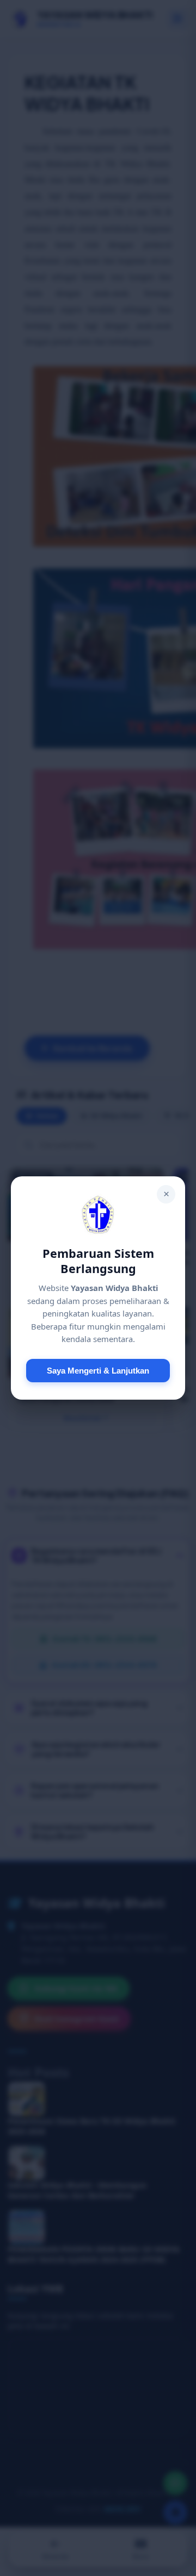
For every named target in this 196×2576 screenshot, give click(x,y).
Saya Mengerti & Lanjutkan (98, 1371)
